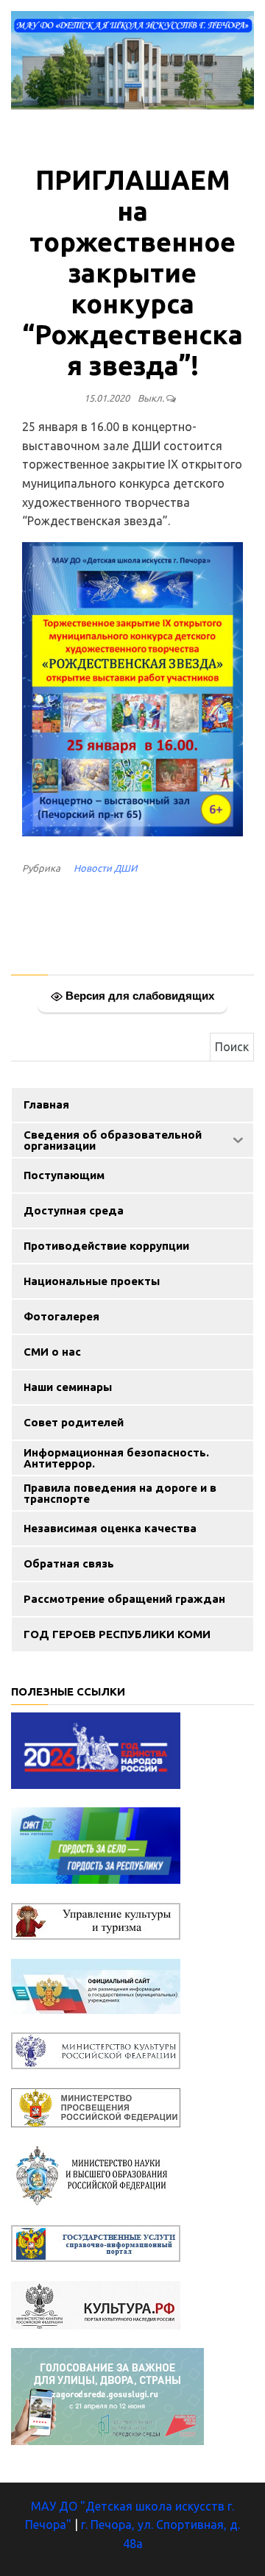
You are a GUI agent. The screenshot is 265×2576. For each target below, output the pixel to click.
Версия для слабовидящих (138, 996)
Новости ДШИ (105, 868)
